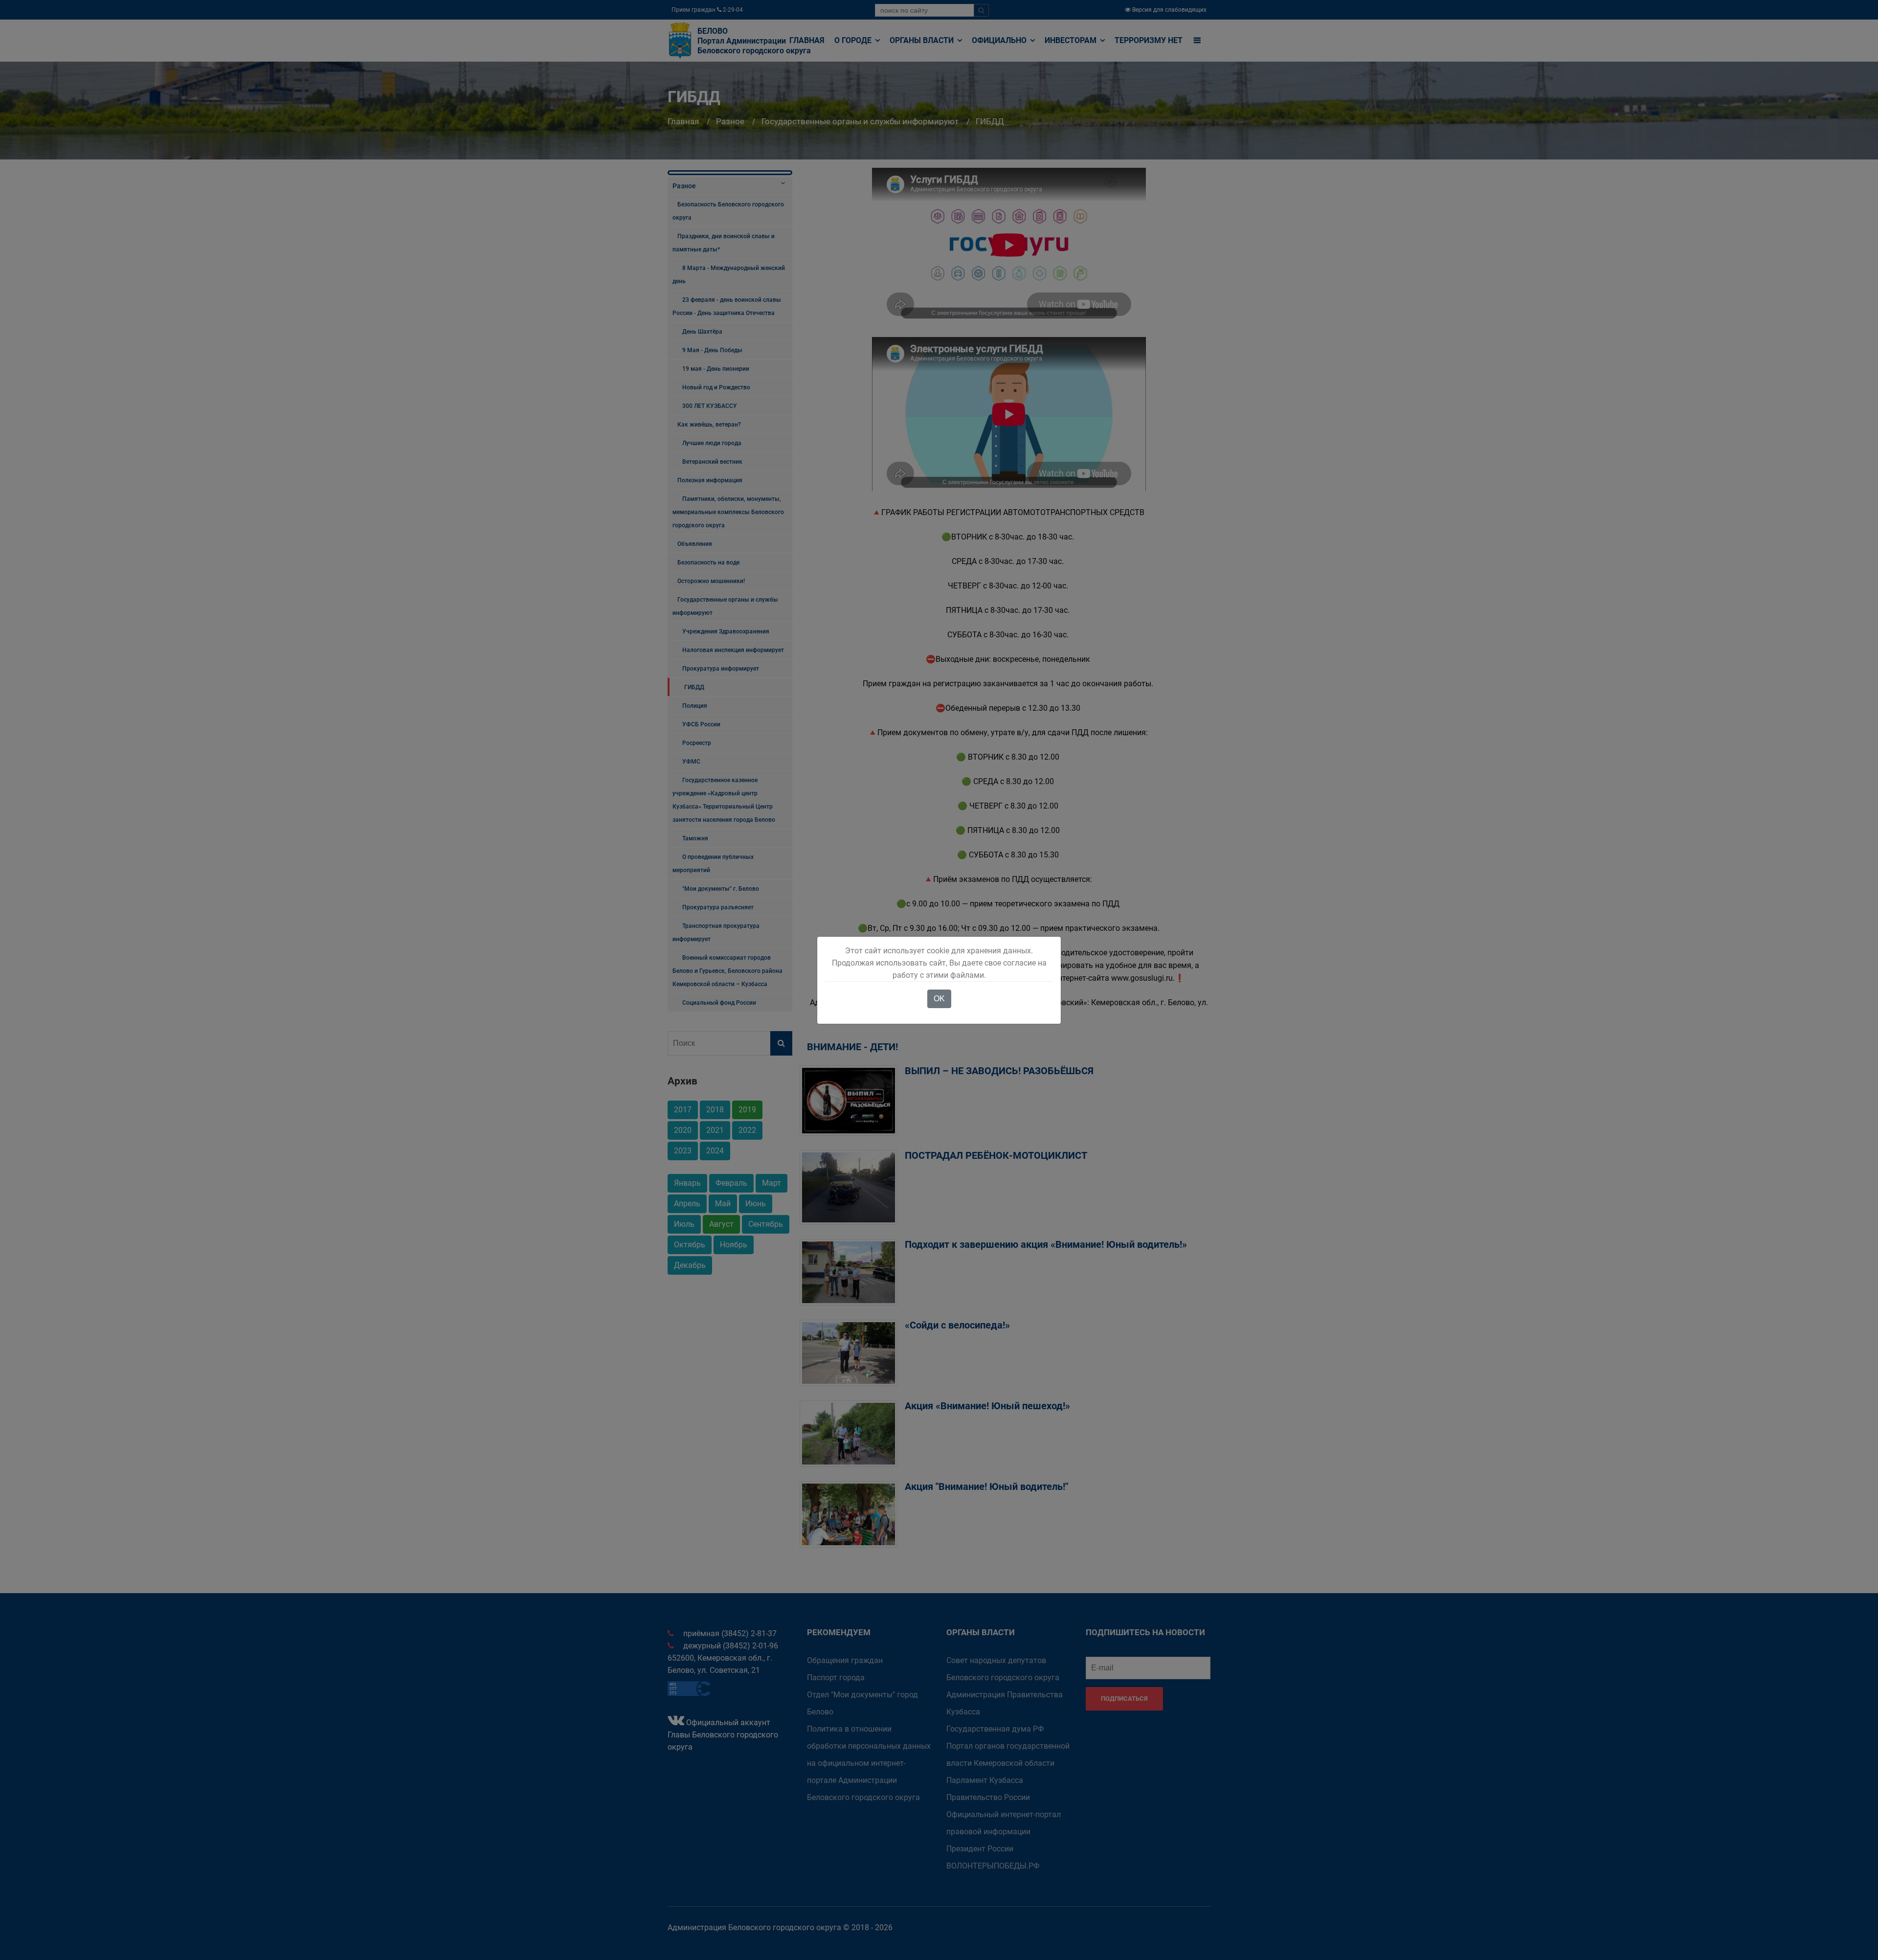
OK (939, 999)
